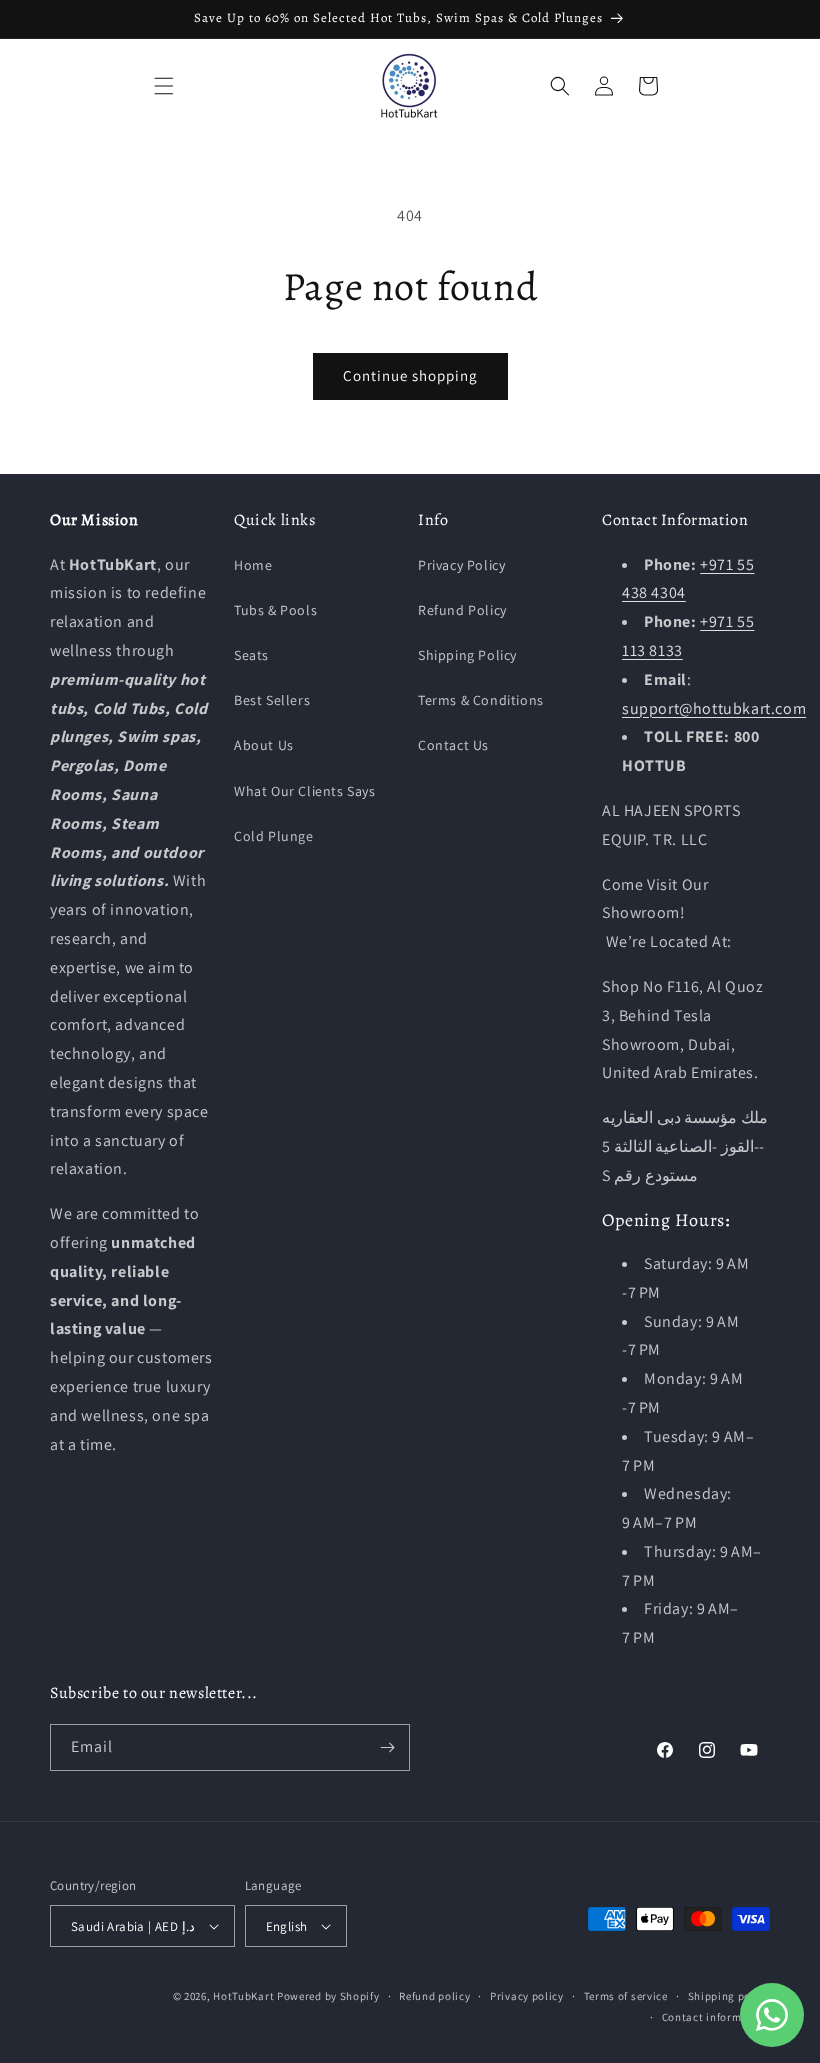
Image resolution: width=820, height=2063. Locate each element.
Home (253, 565)
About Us (264, 745)
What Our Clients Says (305, 791)
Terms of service (626, 1996)
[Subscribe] (387, 1747)
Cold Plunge (274, 836)
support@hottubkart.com (714, 708)
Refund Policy (462, 610)
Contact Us (453, 745)
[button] (164, 86)
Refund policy (434, 1996)
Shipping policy (729, 1996)
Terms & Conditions (481, 700)
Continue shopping (410, 375)
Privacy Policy (461, 565)
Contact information (716, 2017)
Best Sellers (272, 700)
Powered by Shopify (328, 1996)
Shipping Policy (467, 655)
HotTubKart (243, 1996)
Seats (251, 655)
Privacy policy (527, 1996)
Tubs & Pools (275, 610)
